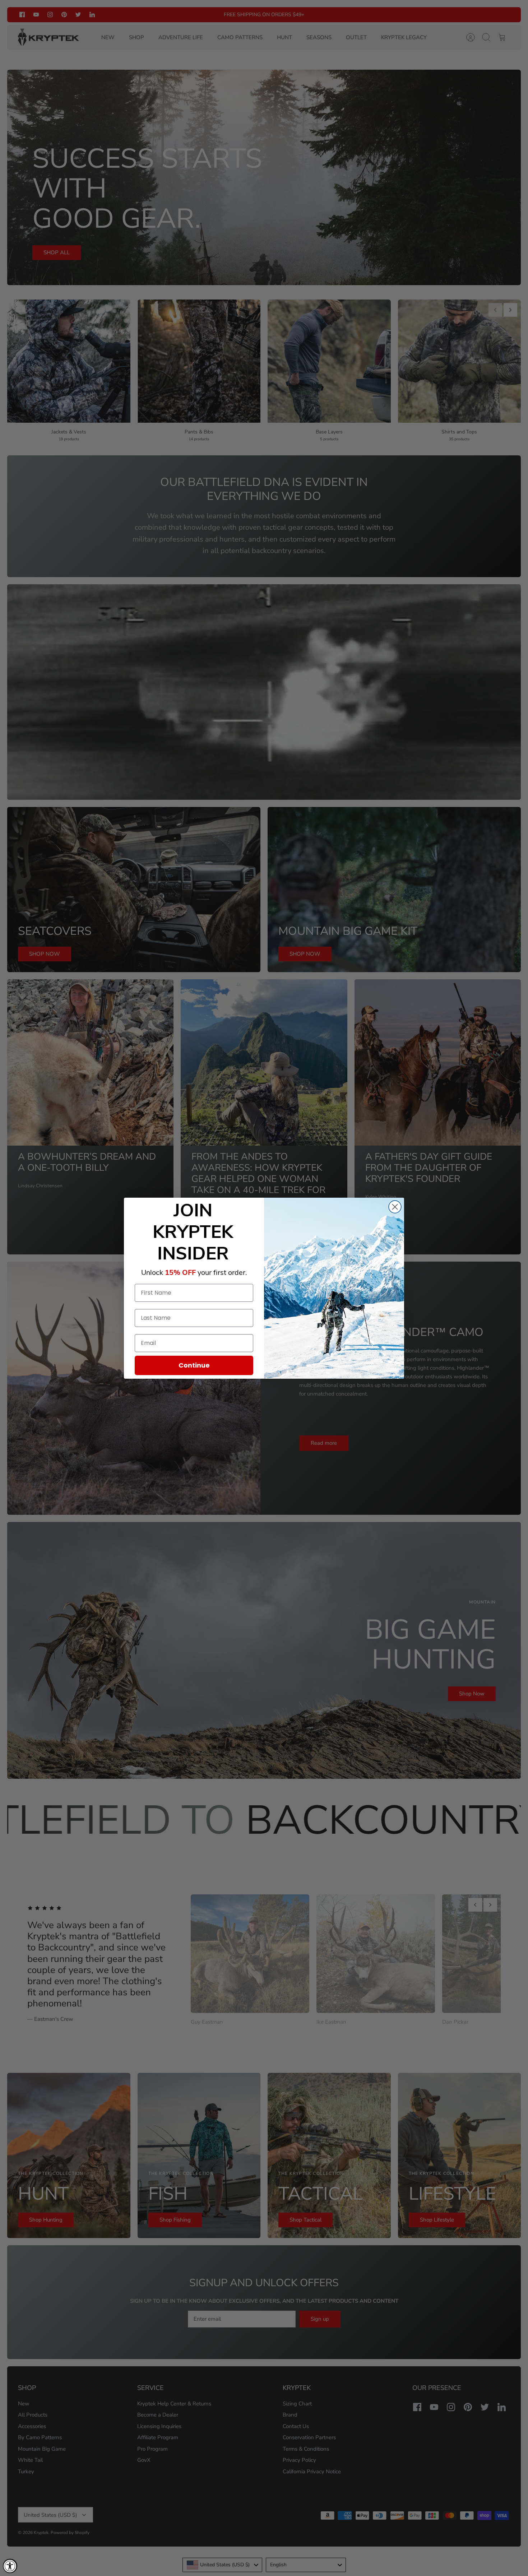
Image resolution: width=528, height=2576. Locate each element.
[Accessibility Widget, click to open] (10, 2566)
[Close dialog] (395, 1207)
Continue (194, 1365)
